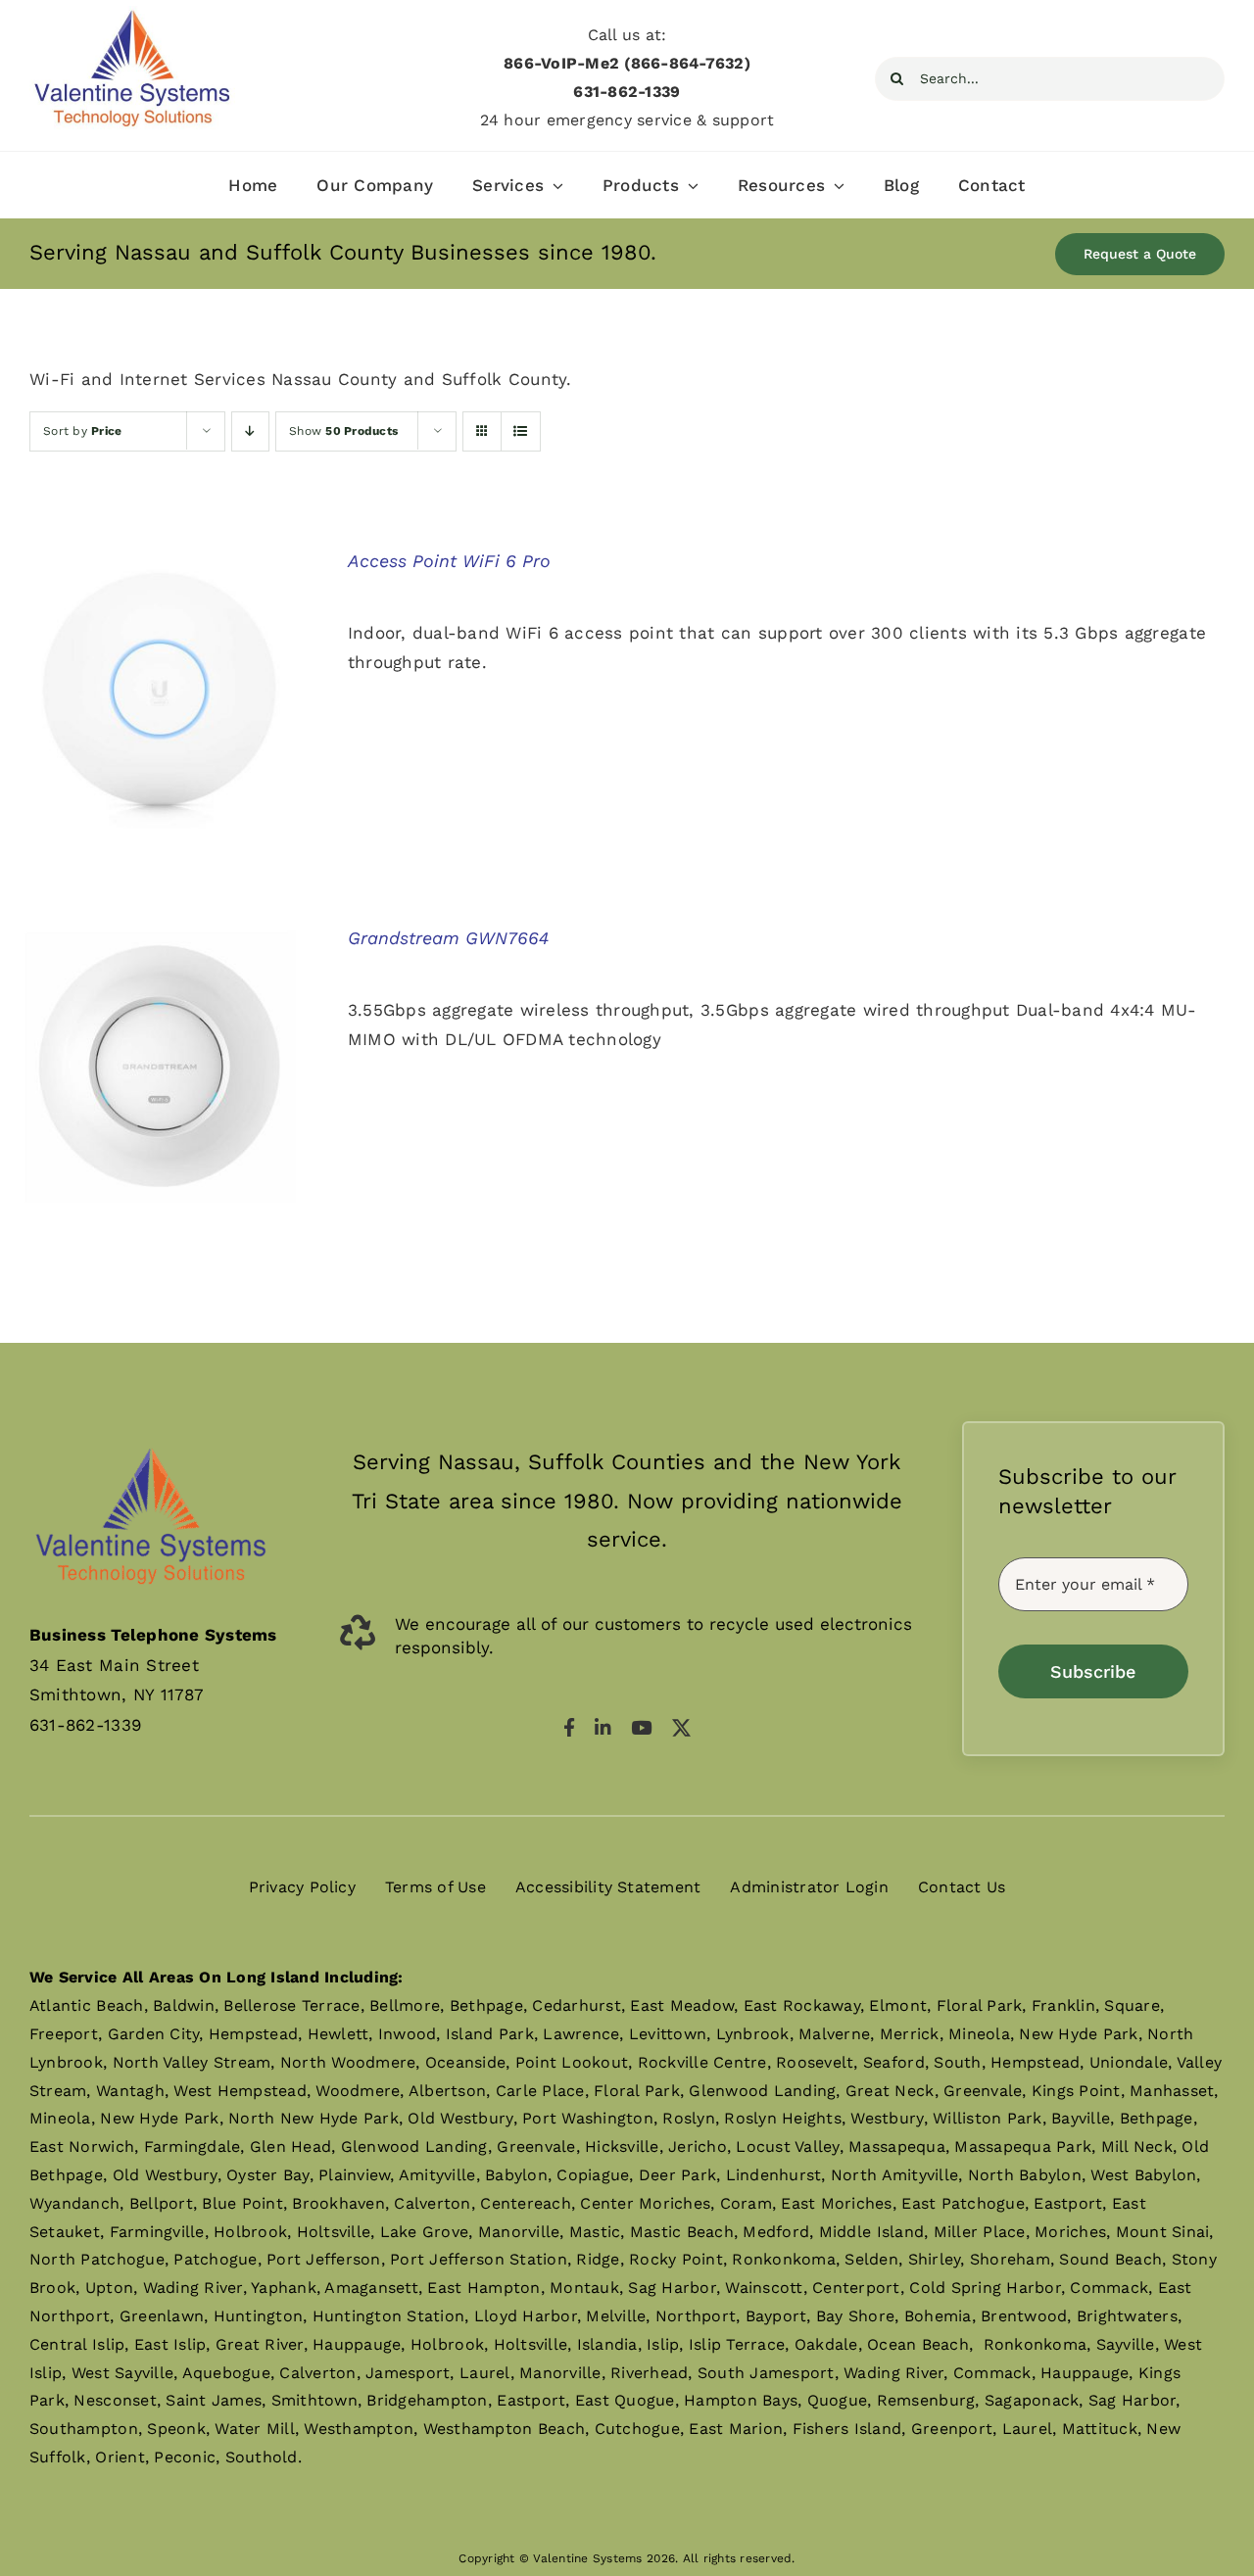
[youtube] (641, 1727)
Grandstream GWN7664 (448, 938)
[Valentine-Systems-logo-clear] (151, 1429)
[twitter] (681, 1727)
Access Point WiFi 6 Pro (449, 561)
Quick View (160, 693)
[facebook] (569, 1727)
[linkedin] (603, 1727)
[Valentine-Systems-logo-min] (132, 14)
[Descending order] (250, 431)
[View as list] (521, 431)
